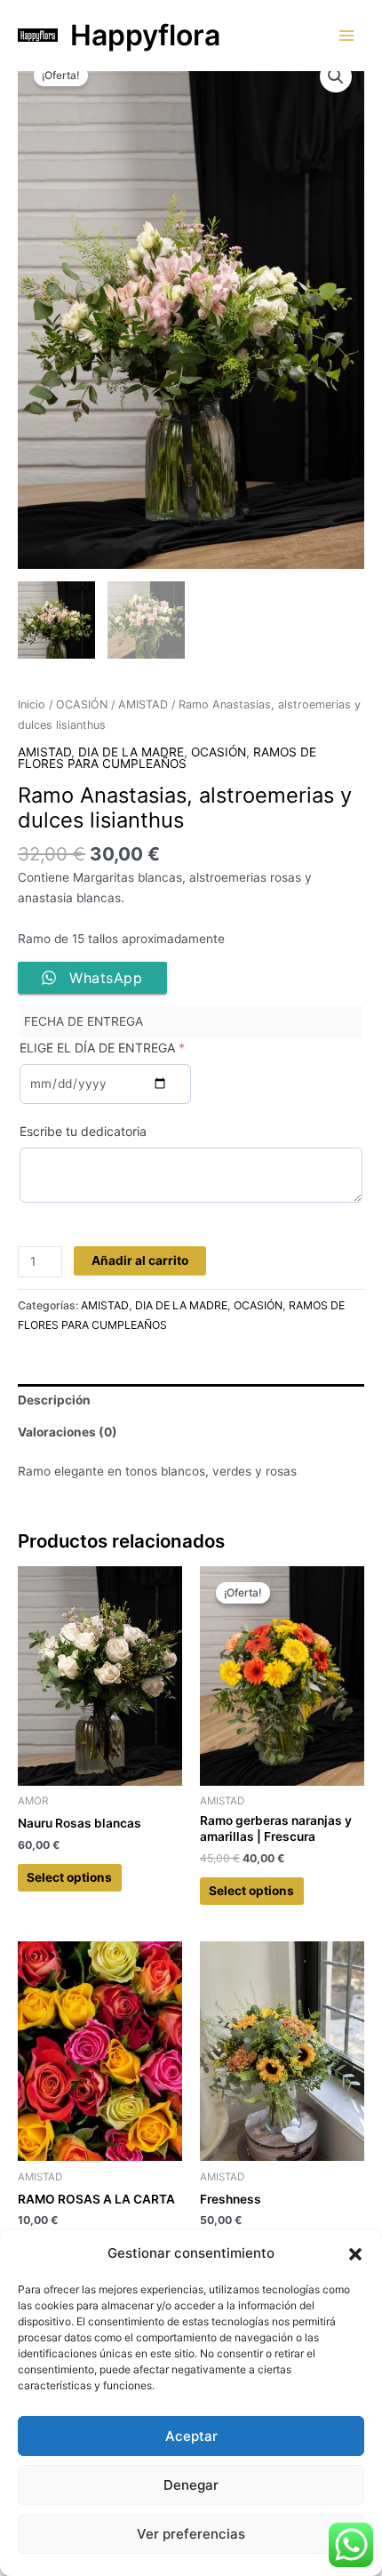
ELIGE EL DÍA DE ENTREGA (102, 1048)
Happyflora (145, 35)
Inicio (32, 704)
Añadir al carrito (140, 1260)
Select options (69, 1877)
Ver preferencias (191, 2534)
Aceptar (191, 2436)
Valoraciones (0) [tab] (68, 1432)
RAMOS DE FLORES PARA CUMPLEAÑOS (167, 758)
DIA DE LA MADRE (131, 752)
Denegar (191, 2485)
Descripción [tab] (54, 1400)
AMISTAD (143, 704)
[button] (355, 2254)
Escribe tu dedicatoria (83, 1131)
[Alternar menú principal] (347, 35)
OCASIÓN (82, 704)
